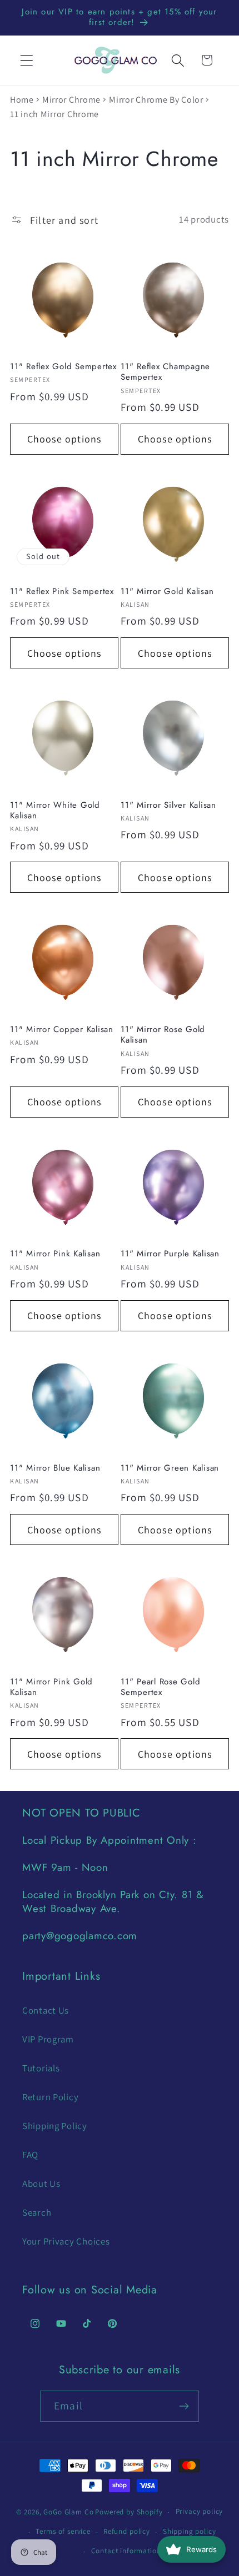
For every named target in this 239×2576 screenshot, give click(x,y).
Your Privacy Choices (66, 2241)
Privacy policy (200, 2511)
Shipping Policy (55, 2126)
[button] (27, 60)
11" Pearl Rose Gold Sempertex (160, 1687)
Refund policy (127, 2531)
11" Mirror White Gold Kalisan (55, 811)
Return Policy (50, 2097)
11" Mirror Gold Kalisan (167, 592)
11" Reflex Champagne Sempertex (165, 372)
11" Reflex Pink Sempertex (62, 592)
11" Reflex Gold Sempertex (63, 367)
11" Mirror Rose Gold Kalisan (163, 1035)
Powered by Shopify (129, 2512)
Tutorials (41, 2068)
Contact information (126, 2551)
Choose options (64, 439)
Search (37, 2212)
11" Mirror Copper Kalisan (62, 1030)
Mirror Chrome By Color (156, 100)
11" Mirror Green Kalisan (170, 1468)
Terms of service (63, 2531)
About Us (41, 2183)
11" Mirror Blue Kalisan (55, 1468)
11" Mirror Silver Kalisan (168, 805)
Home (22, 100)
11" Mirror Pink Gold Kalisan (51, 1687)
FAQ (30, 2155)
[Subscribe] (184, 2406)
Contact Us (46, 2010)
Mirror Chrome (71, 100)
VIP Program (48, 2039)
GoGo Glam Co (68, 2512)
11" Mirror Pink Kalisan (55, 1254)
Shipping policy (190, 2531)
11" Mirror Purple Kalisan (170, 1254)
